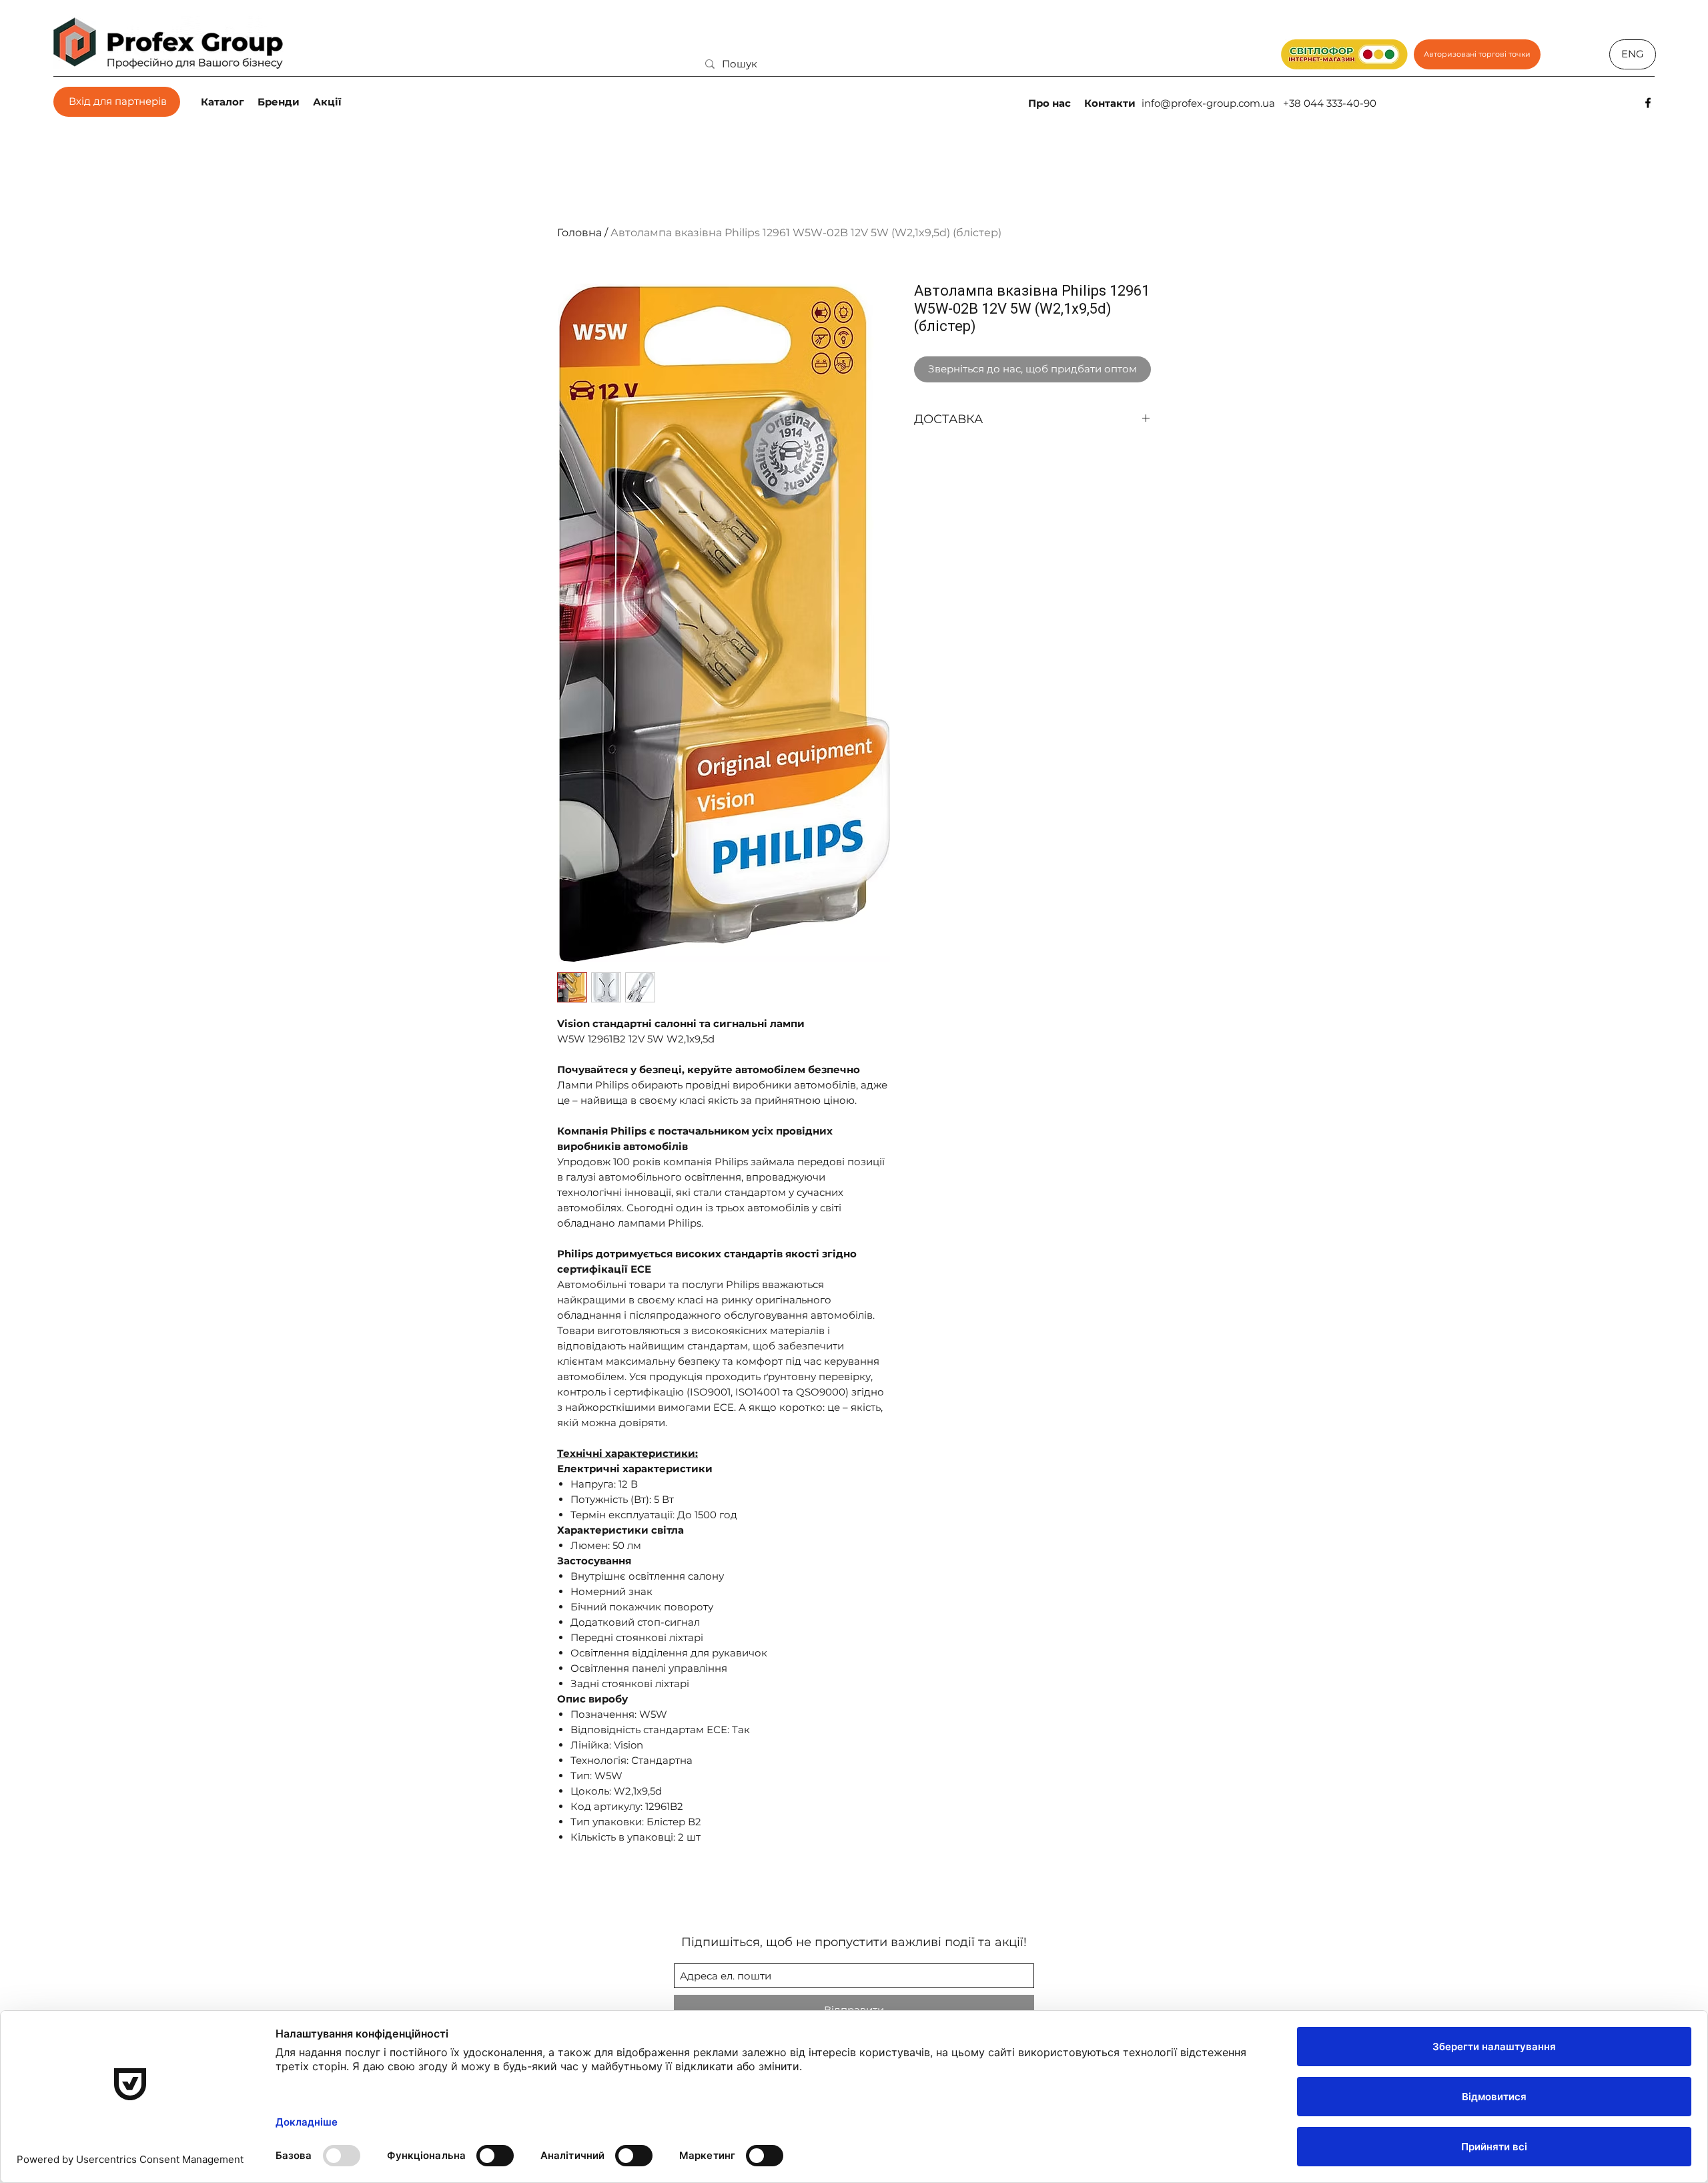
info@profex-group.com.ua (1208, 103)
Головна (579, 233)
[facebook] (1648, 103)
